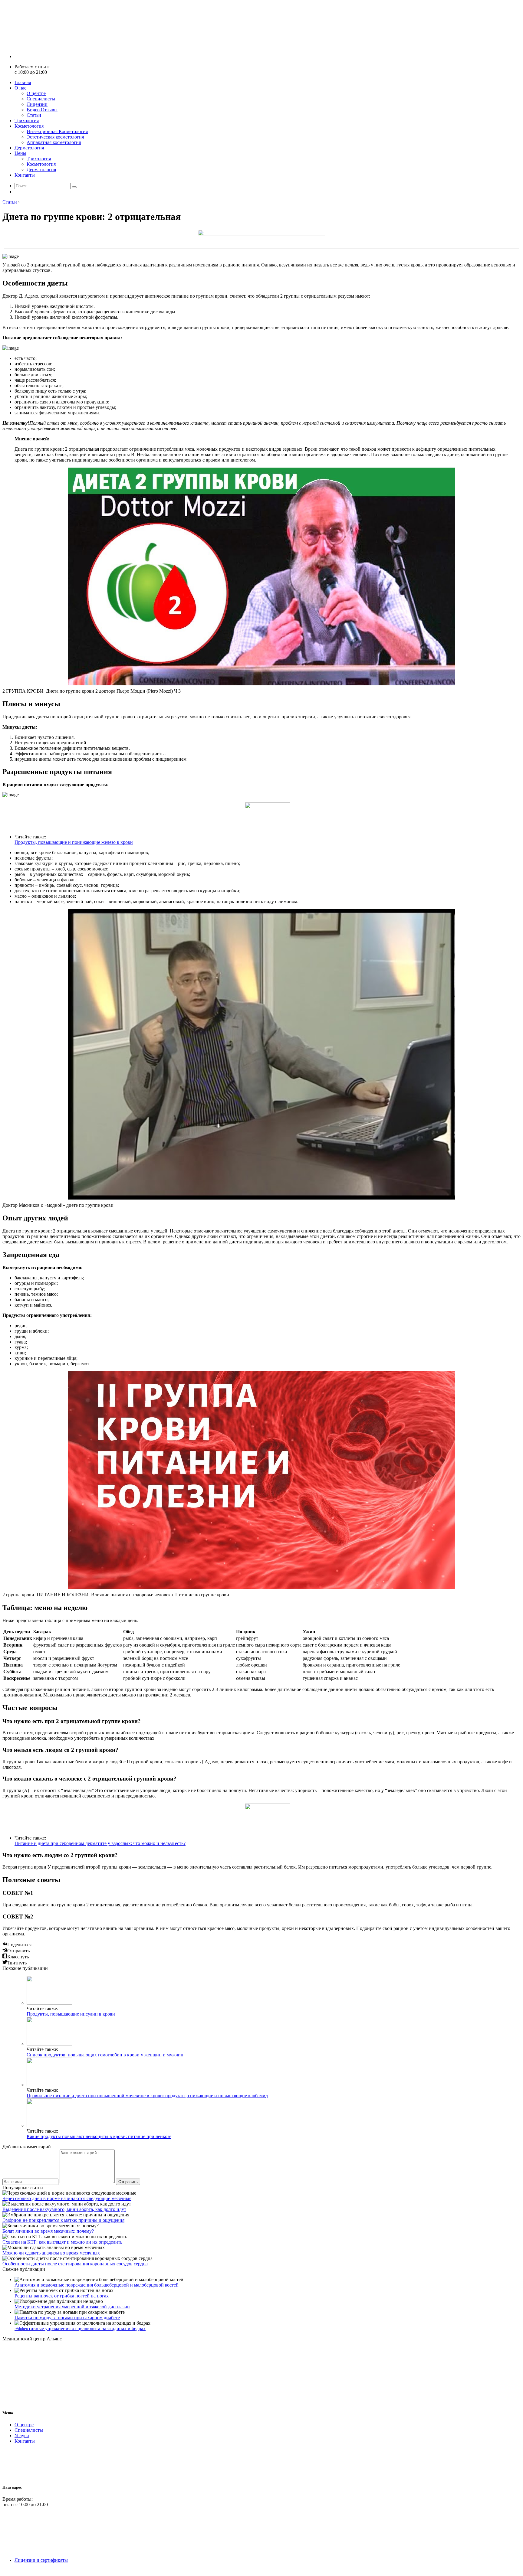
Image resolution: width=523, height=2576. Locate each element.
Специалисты (41, 99)
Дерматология (29, 148)
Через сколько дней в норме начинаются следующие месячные (67, 2198)
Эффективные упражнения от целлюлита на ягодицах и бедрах (80, 2328)
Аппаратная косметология (54, 142)
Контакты (25, 175)
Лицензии (37, 104)
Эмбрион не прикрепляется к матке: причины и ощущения (63, 2220)
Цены (20, 153)
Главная (23, 82)
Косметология (29, 126)
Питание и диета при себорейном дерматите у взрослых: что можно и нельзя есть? (100, 1843)
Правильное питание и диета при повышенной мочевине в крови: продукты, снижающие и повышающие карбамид (147, 2096)
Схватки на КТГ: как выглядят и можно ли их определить (62, 2242)
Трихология (27, 121)
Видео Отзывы (42, 110)
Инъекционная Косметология (57, 131)
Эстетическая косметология (55, 137)
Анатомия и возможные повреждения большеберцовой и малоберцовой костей (97, 2285)
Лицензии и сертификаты (41, 2560)
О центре (36, 93)
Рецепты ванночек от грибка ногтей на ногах (62, 2296)
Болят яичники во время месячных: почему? (48, 2231)
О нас (20, 88)
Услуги (22, 2436)
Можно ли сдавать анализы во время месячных (51, 2253)
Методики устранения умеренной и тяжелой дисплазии (72, 2307)
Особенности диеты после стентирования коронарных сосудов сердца (75, 2264)
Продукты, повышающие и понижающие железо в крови (74, 842)
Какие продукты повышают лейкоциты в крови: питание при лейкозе (99, 2136)
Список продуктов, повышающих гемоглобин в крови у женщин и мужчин (105, 2055)
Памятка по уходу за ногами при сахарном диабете (67, 2318)
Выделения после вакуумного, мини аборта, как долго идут (64, 2209)
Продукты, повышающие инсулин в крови (71, 2014)
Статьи (34, 115)
